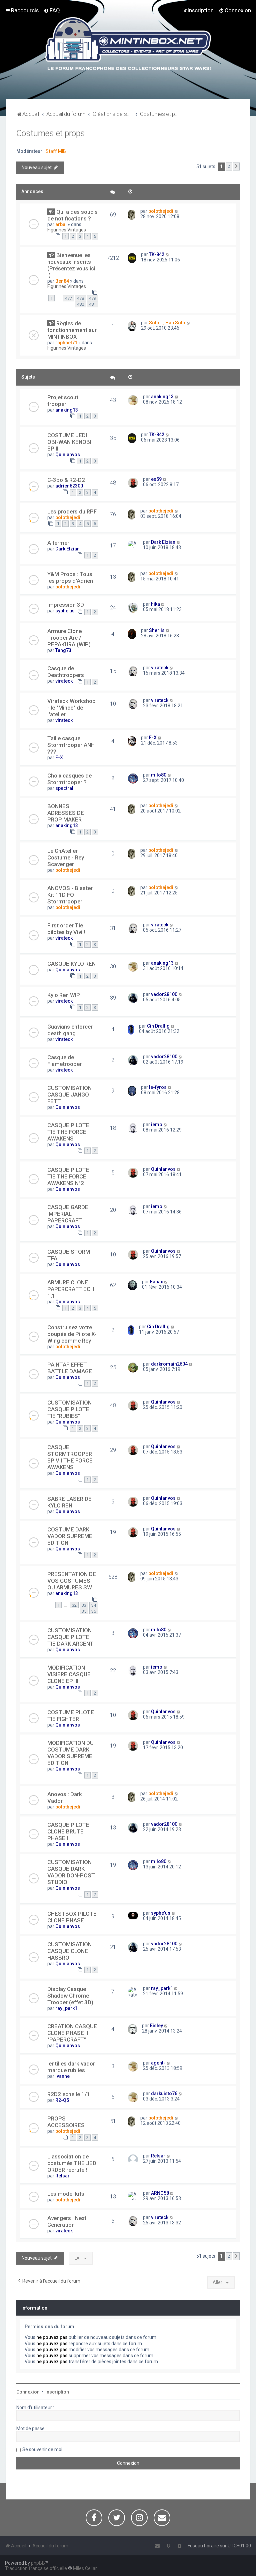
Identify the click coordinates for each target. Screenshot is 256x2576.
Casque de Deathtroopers (66, 672)
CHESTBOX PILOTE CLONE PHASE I (72, 1917)
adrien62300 (69, 486)
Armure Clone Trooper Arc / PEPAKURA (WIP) (69, 638)
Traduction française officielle (36, 2568)
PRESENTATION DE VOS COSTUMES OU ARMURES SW (72, 1581)
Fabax (156, 1282)
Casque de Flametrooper (64, 1061)
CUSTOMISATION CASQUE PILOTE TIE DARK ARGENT (70, 1637)
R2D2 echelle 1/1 (69, 2094)
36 (94, 1611)
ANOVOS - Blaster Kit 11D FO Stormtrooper (70, 895)
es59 (156, 479)
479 (92, 298)
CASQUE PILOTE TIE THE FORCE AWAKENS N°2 (68, 1176)
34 (94, 1605)
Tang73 (63, 650)
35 (84, 1611)
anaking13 (67, 410)
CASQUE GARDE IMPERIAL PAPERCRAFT (68, 1214)
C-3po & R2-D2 (66, 480)
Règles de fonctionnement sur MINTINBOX (72, 330)
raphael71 (66, 343)
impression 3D (66, 605)
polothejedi (161, 211)
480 (80, 304)
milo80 (159, 775)
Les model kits (66, 2194)
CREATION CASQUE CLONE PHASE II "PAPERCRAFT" (72, 2033)
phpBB (38, 2563)
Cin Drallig (158, 1026)
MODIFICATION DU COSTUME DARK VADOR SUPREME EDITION (70, 1753)
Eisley (156, 2026)
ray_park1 (66, 2008)
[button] (236, 166)
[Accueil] (128, 45)
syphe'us (65, 611)
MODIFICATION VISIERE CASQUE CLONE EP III (69, 1674)
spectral (64, 788)
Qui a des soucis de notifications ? (72, 215)
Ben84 (62, 281)
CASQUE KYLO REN (71, 964)
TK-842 (157, 254)
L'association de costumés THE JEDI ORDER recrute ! (72, 2163)
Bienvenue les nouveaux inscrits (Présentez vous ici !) (71, 265)
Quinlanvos (68, 455)
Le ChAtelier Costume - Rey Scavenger (66, 857)
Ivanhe (62, 2076)
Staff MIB (56, 151)
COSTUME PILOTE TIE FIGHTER (71, 1716)
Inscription (57, 2392)
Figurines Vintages (67, 230)
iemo (157, 1125)
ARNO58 (160, 2193)
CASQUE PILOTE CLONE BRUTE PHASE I (68, 1831)
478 (80, 298)
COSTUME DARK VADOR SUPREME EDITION (70, 1536)
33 (84, 1605)
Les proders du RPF (72, 511)
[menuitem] (52, 10)
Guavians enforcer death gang (70, 1030)
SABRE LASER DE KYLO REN (69, 1502)
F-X (59, 758)
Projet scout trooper (63, 401)
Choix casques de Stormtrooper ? (69, 779)
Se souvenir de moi (42, 2449)
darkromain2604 (169, 1364)
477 (68, 298)
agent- (158, 2063)
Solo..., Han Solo (167, 323)
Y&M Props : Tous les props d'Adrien (70, 577)
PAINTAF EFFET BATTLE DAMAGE (70, 1368)
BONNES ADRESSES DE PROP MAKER (66, 813)
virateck (64, 681)
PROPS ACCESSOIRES (66, 2122)
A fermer (58, 543)
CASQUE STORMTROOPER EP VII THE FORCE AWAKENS (70, 1457)
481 (92, 304)
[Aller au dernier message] (176, 211)
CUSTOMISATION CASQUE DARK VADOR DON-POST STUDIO (71, 1872)
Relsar (62, 2176)
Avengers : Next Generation (67, 2221)
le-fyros (158, 1087)
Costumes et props (51, 133)
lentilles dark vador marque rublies (71, 2067)
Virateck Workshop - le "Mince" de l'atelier (71, 708)
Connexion (28, 2392)
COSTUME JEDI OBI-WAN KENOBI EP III (69, 442)
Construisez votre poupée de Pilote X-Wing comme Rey (72, 1334)
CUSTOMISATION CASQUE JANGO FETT (69, 1095)
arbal (61, 224)
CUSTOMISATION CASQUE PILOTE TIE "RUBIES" (69, 1409)
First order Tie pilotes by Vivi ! (66, 929)
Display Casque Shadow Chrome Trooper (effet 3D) (70, 1996)
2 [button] (229, 166)
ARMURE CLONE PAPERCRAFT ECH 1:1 (71, 1289)
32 (74, 1605)
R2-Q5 (62, 2100)
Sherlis (157, 630)
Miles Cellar (85, 2568)
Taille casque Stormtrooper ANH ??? (71, 745)
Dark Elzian (67, 549)
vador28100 (164, 994)
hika (155, 604)
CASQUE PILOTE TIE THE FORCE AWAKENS (68, 1132)
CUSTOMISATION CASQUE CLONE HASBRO (69, 1951)
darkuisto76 (164, 2093)
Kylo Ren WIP (64, 995)
